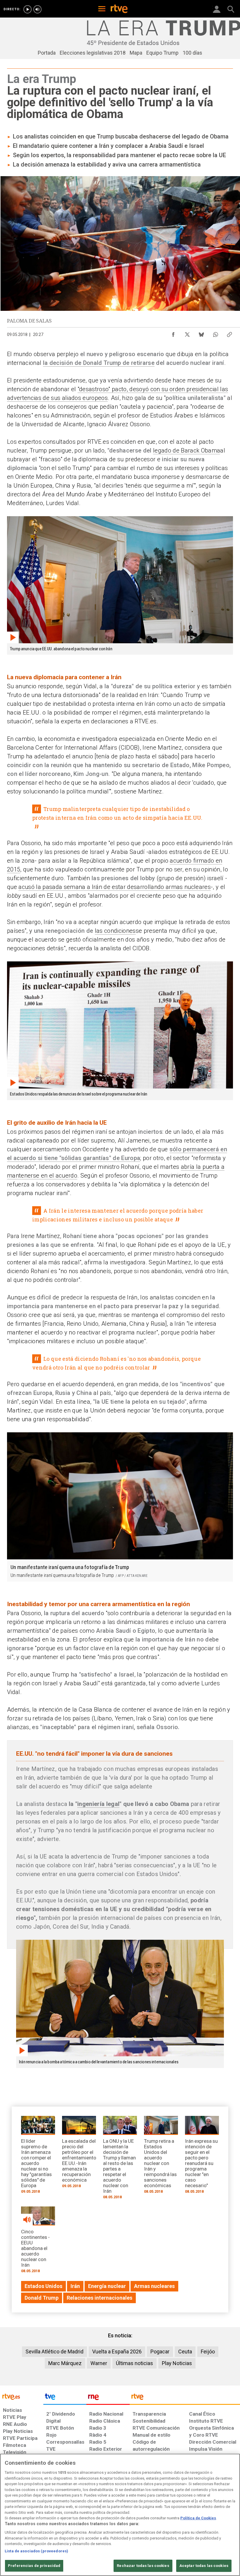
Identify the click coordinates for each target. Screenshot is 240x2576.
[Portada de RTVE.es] (119, 9)
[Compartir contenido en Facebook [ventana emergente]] (173, 333)
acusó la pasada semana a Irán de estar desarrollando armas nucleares (115, 887)
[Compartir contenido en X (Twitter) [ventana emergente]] (187, 333)
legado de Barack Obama (187, 450)
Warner (99, 2363)
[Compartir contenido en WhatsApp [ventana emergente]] (215, 333)
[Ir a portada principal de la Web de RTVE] (22, 2396)
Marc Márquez (65, 2363)
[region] (120, 2515)
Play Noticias (177, 2363)
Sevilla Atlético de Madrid (54, 2351)
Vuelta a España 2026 (117, 2351)
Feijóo (208, 2351)
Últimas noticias (134, 2363)
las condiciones (115, 931)
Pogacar (160, 2351)
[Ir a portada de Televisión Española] (65, 2398)
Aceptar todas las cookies (204, 2566)
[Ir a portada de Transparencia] (185, 2398)
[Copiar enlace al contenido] (229, 333)
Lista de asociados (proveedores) (36, 2551)
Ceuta (185, 2351)
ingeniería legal (98, 1804)
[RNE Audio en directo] (37, 9)
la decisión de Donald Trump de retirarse (99, 363)
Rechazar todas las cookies (143, 2566)
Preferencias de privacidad (34, 2566)
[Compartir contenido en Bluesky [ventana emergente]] (201, 333)
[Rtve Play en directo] (28, 9)
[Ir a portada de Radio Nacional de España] (108, 2398)
